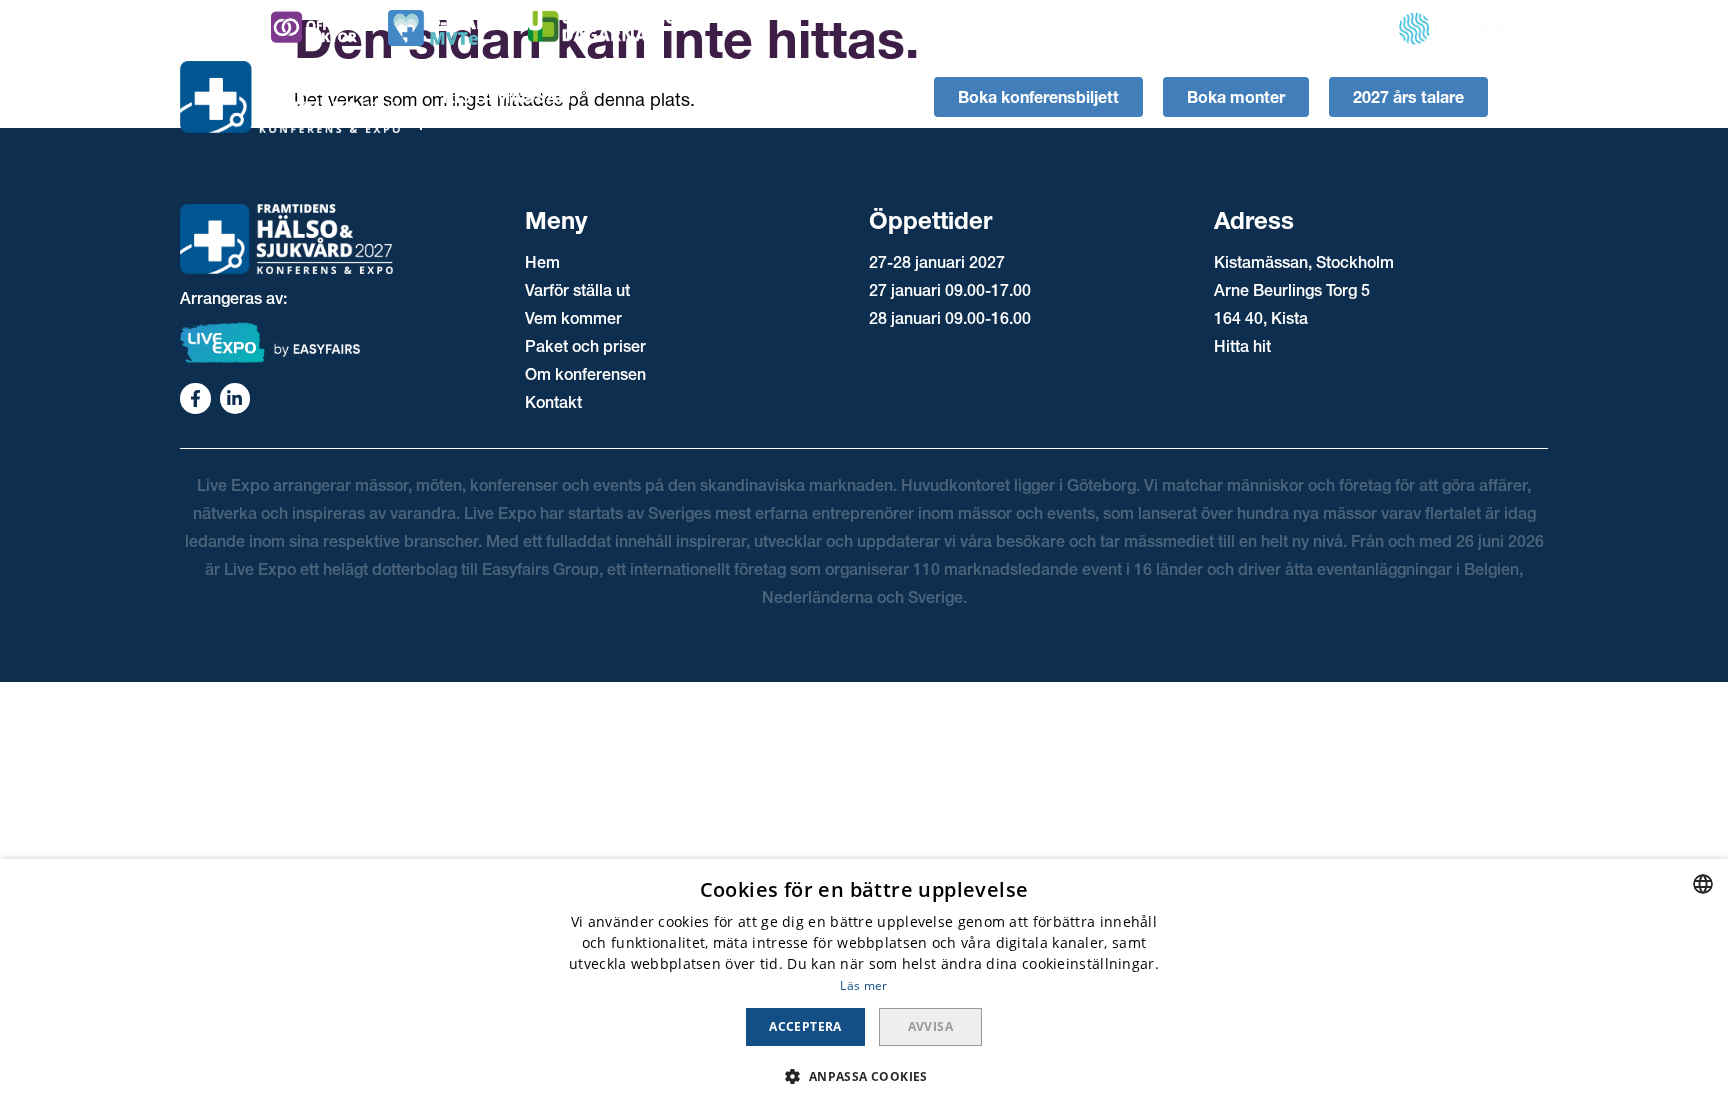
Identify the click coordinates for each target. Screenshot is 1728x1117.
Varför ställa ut (577, 290)
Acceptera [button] (805, 1026)
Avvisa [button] (930, 1026)
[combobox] (1703, 884)
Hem (542, 262)
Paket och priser (585, 346)
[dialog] (864, 988)
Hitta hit (1242, 346)
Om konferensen (585, 374)
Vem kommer (573, 318)
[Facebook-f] (195, 398)
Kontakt (553, 402)
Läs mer (863, 985)
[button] (863, 1077)
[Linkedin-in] (235, 398)
